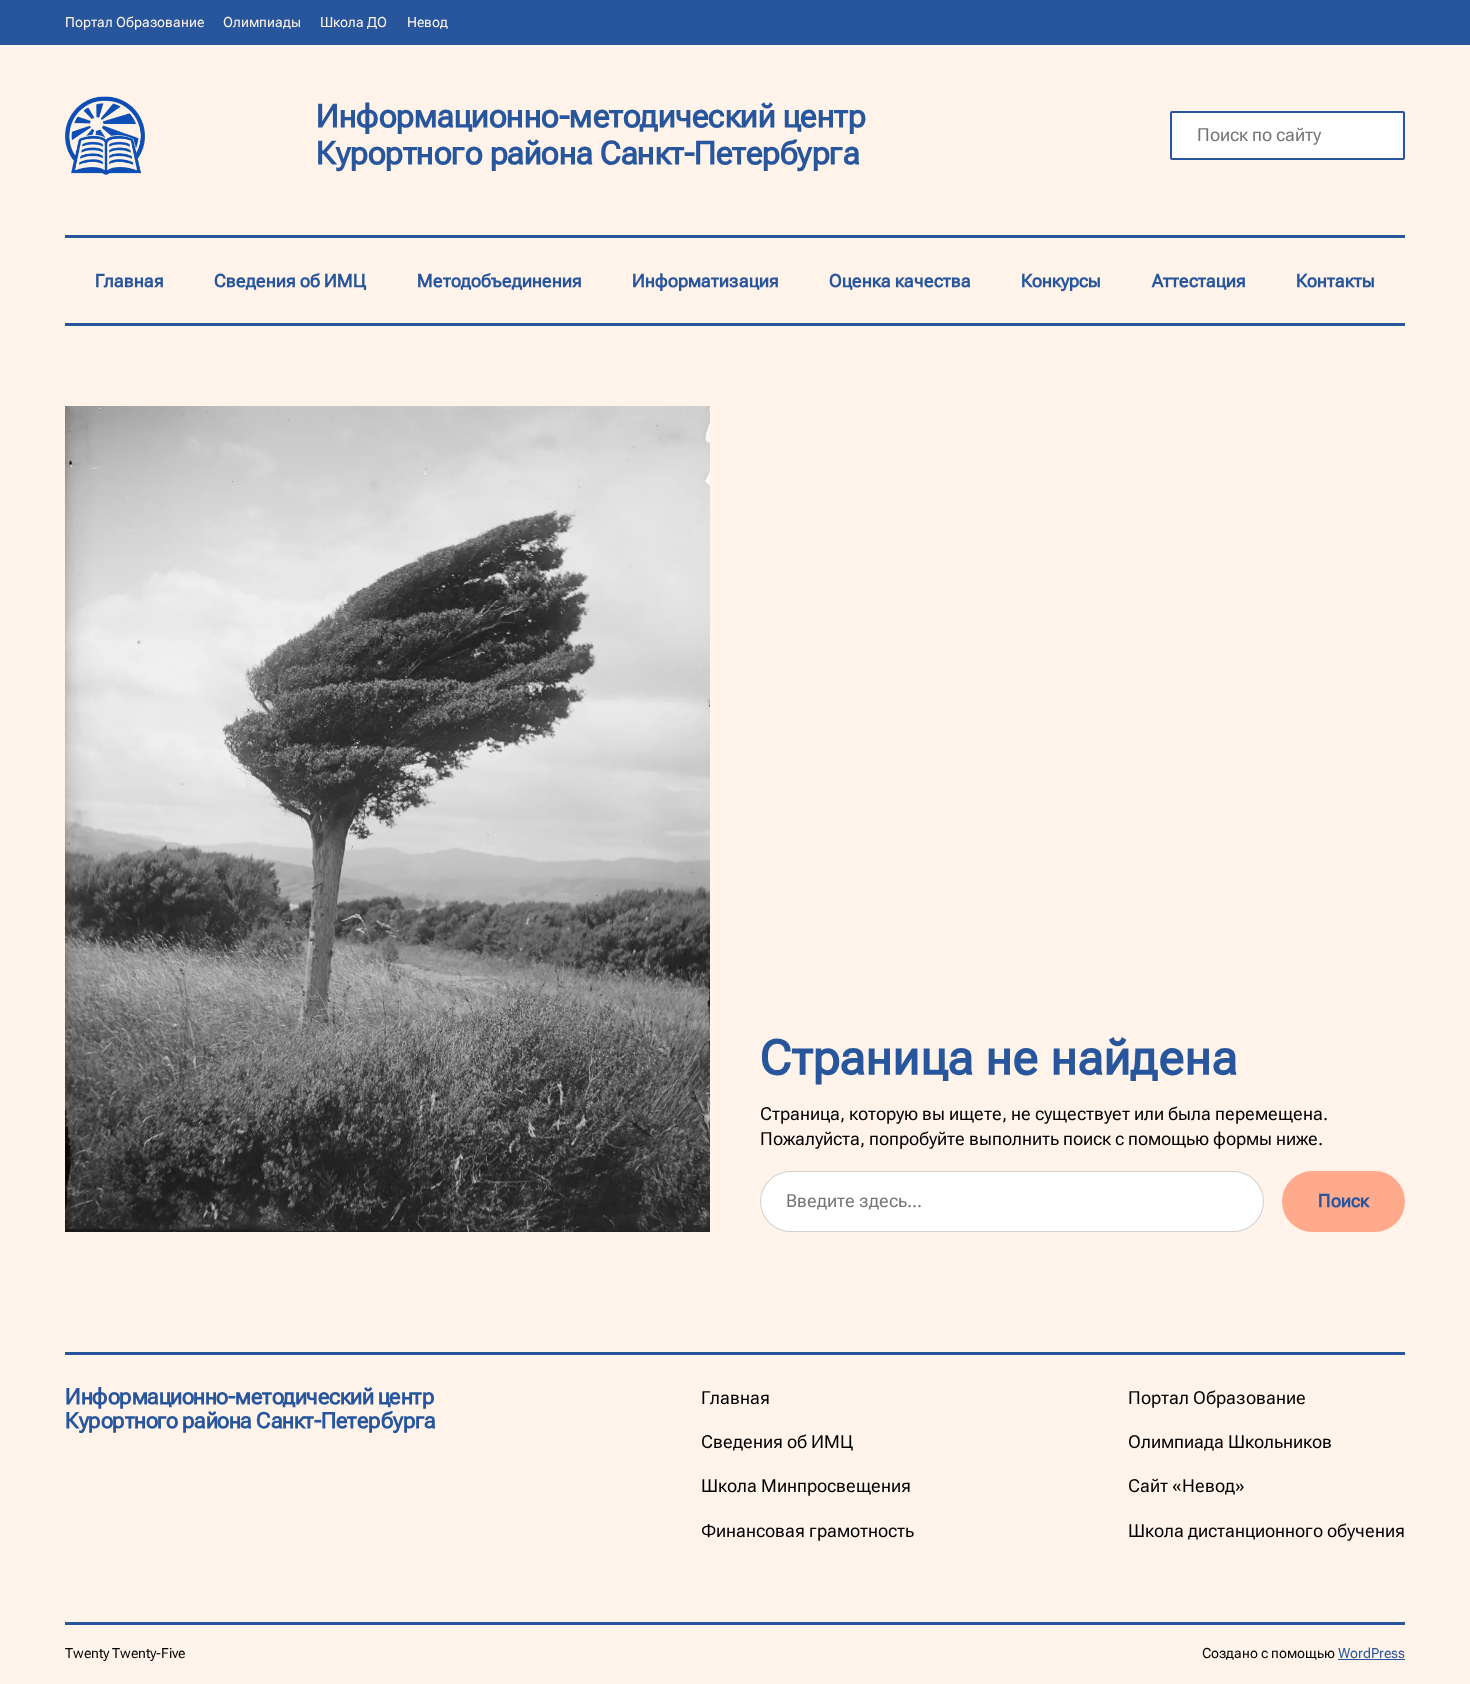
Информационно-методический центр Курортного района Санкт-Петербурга (590, 134)
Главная (129, 280)
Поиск (1343, 1200)
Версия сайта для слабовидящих (1269, 22)
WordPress (1371, 1653)
